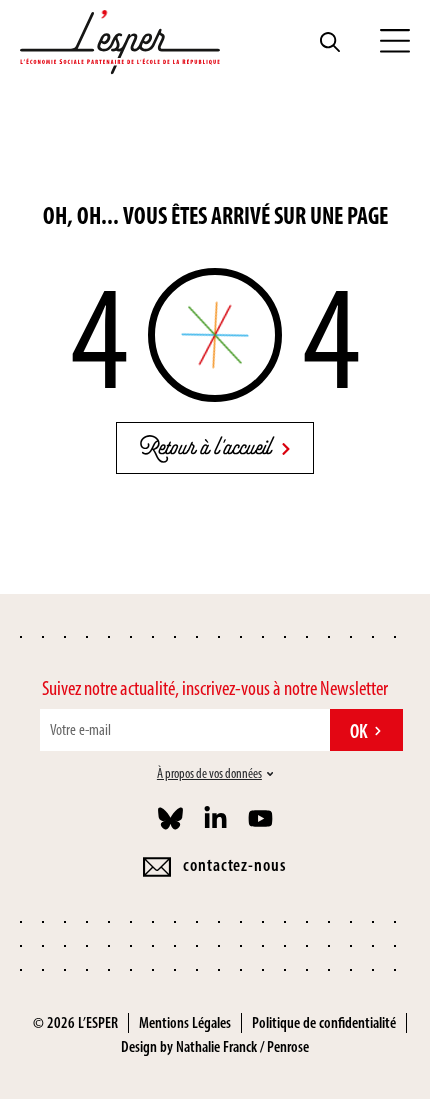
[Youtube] (260, 818)
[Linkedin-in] (215, 818)
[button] (395, 42)
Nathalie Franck (216, 1046)
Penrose (288, 1046)
